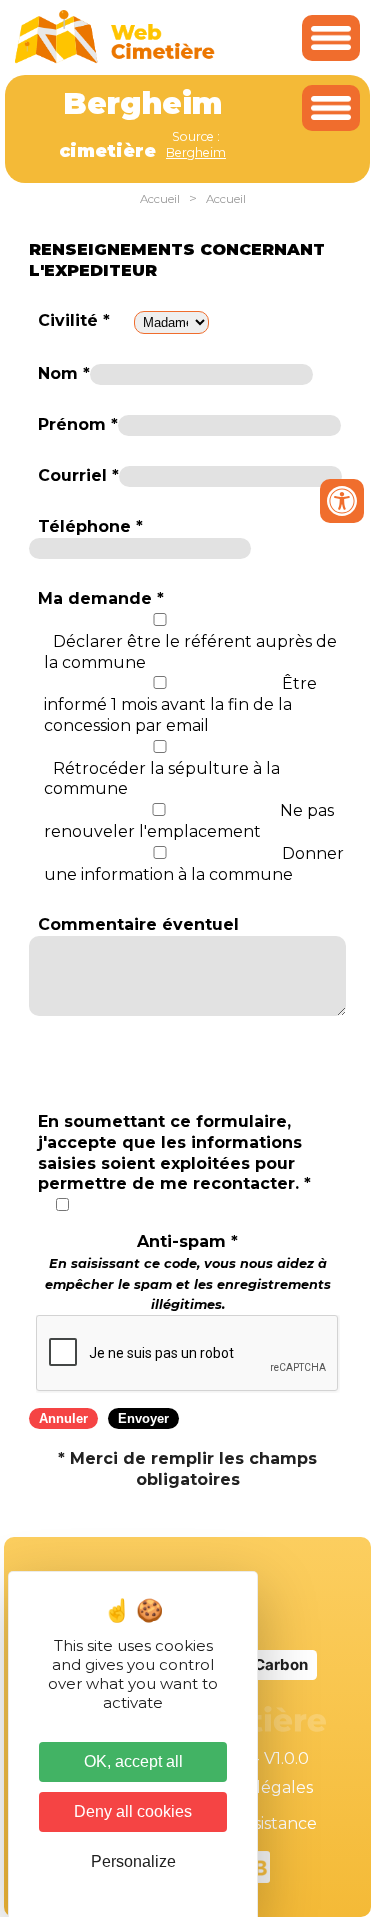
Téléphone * (90, 526)
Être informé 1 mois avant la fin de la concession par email (180, 704)
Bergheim (196, 152)
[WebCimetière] (115, 58)
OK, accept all (133, 1761)
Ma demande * (101, 598)
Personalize (133, 1861)
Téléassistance (260, 1823)
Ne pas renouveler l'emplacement (189, 821)
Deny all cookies (133, 1811)
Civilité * (74, 320)
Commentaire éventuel (138, 924)
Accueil (160, 199)
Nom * (64, 373)
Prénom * (78, 424)
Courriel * (78, 475)
